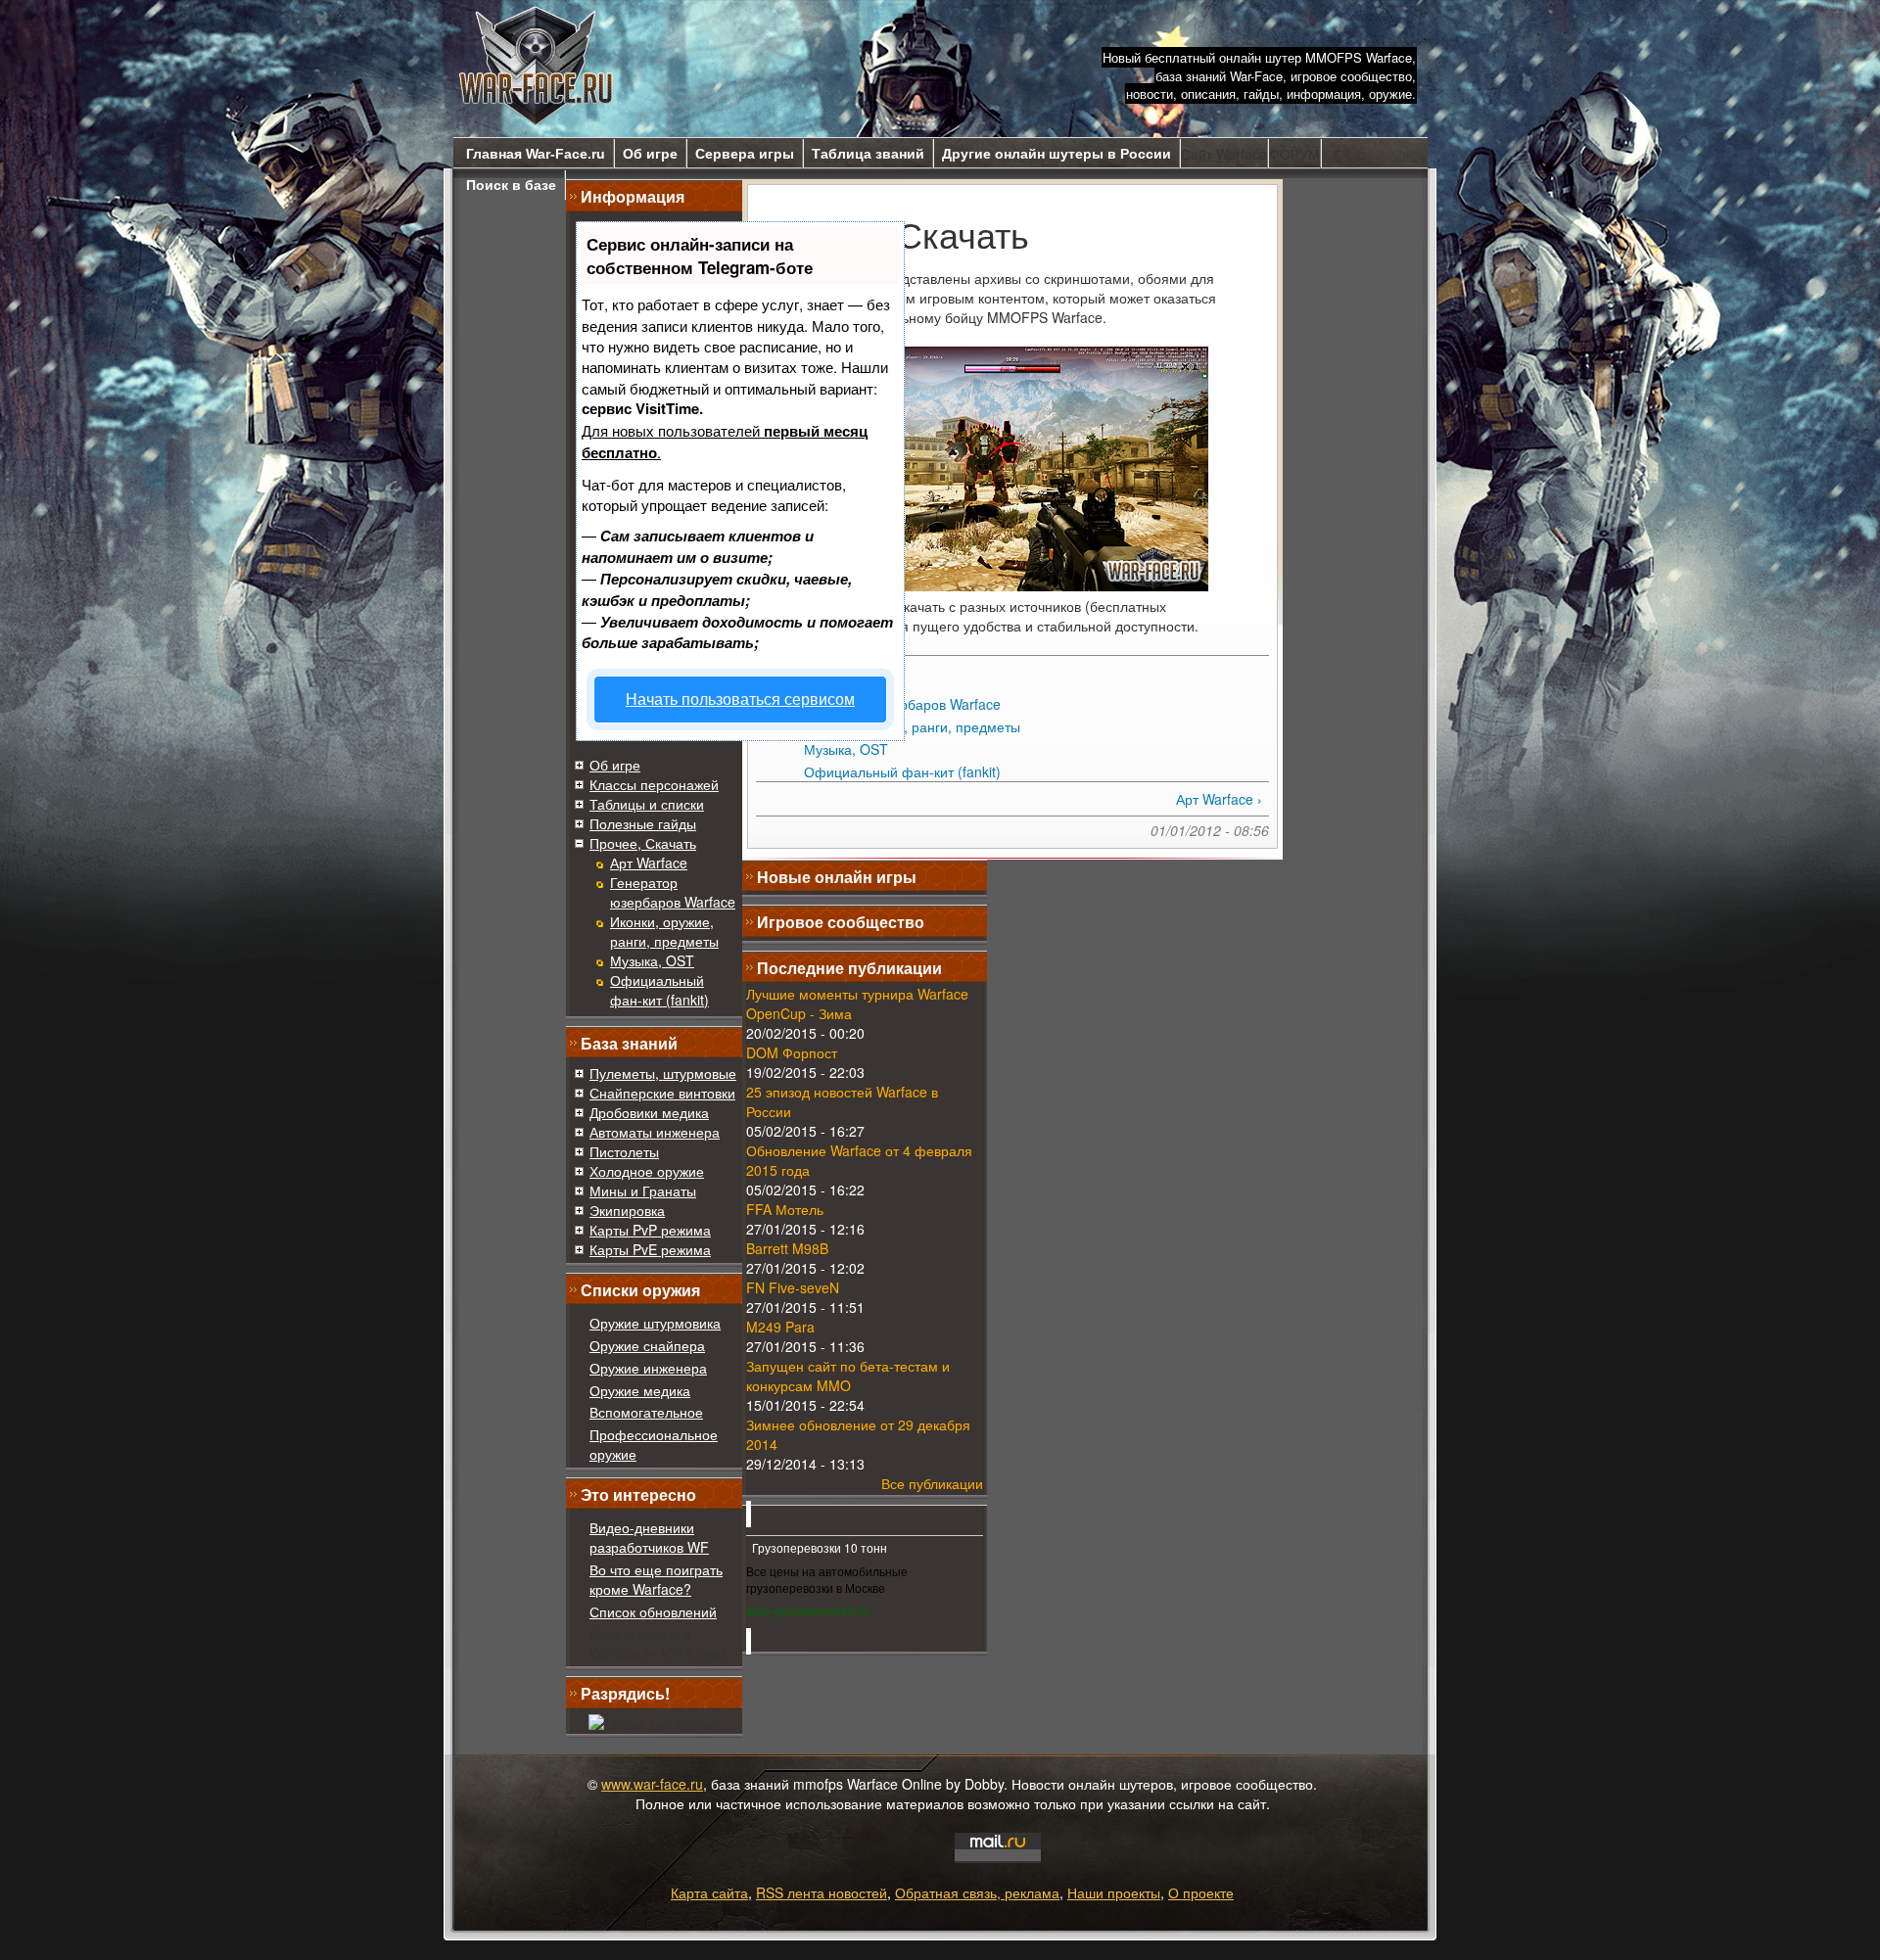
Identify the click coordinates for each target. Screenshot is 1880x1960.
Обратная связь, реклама (977, 1892)
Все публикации (932, 1483)
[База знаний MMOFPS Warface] (537, 67)
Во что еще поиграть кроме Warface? (656, 1579)
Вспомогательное (646, 1412)
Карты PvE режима (650, 1249)
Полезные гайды (643, 823)
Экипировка (627, 1210)
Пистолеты (624, 1151)
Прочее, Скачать (643, 843)
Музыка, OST (652, 960)
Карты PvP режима (650, 1230)
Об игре (650, 154)
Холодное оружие (647, 1171)
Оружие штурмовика (655, 1323)
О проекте (1201, 1892)
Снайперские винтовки (662, 1093)
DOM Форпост (792, 1052)
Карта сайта (709, 1892)
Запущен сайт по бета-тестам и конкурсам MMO (848, 1376)
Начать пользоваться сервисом (740, 699)
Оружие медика (640, 1390)
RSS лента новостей (822, 1892)
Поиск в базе (511, 185)
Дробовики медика (649, 1112)
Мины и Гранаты (643, 1190)
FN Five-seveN (793, 1287)
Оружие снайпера (647, 1345)
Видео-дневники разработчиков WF (649, 1537)
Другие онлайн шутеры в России (1057, 154)
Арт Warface (649, 863)
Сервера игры (745, 154)
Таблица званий (868, 154)
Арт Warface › (1219, 799)
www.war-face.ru (652, 1784)
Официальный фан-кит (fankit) (659, 990)
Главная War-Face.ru (536, 154)
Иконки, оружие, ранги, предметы (664, 931)
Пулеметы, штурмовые (663, 1073)
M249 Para (780, 1327)
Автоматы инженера (655, 1132)
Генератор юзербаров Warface (673, 892)
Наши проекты (1114, 1892)
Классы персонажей (654, 784)
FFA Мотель (785, 1209)
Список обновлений (653, 1611)
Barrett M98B (787, 1248)
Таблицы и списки (647, 804)
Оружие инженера (648, 1368)
